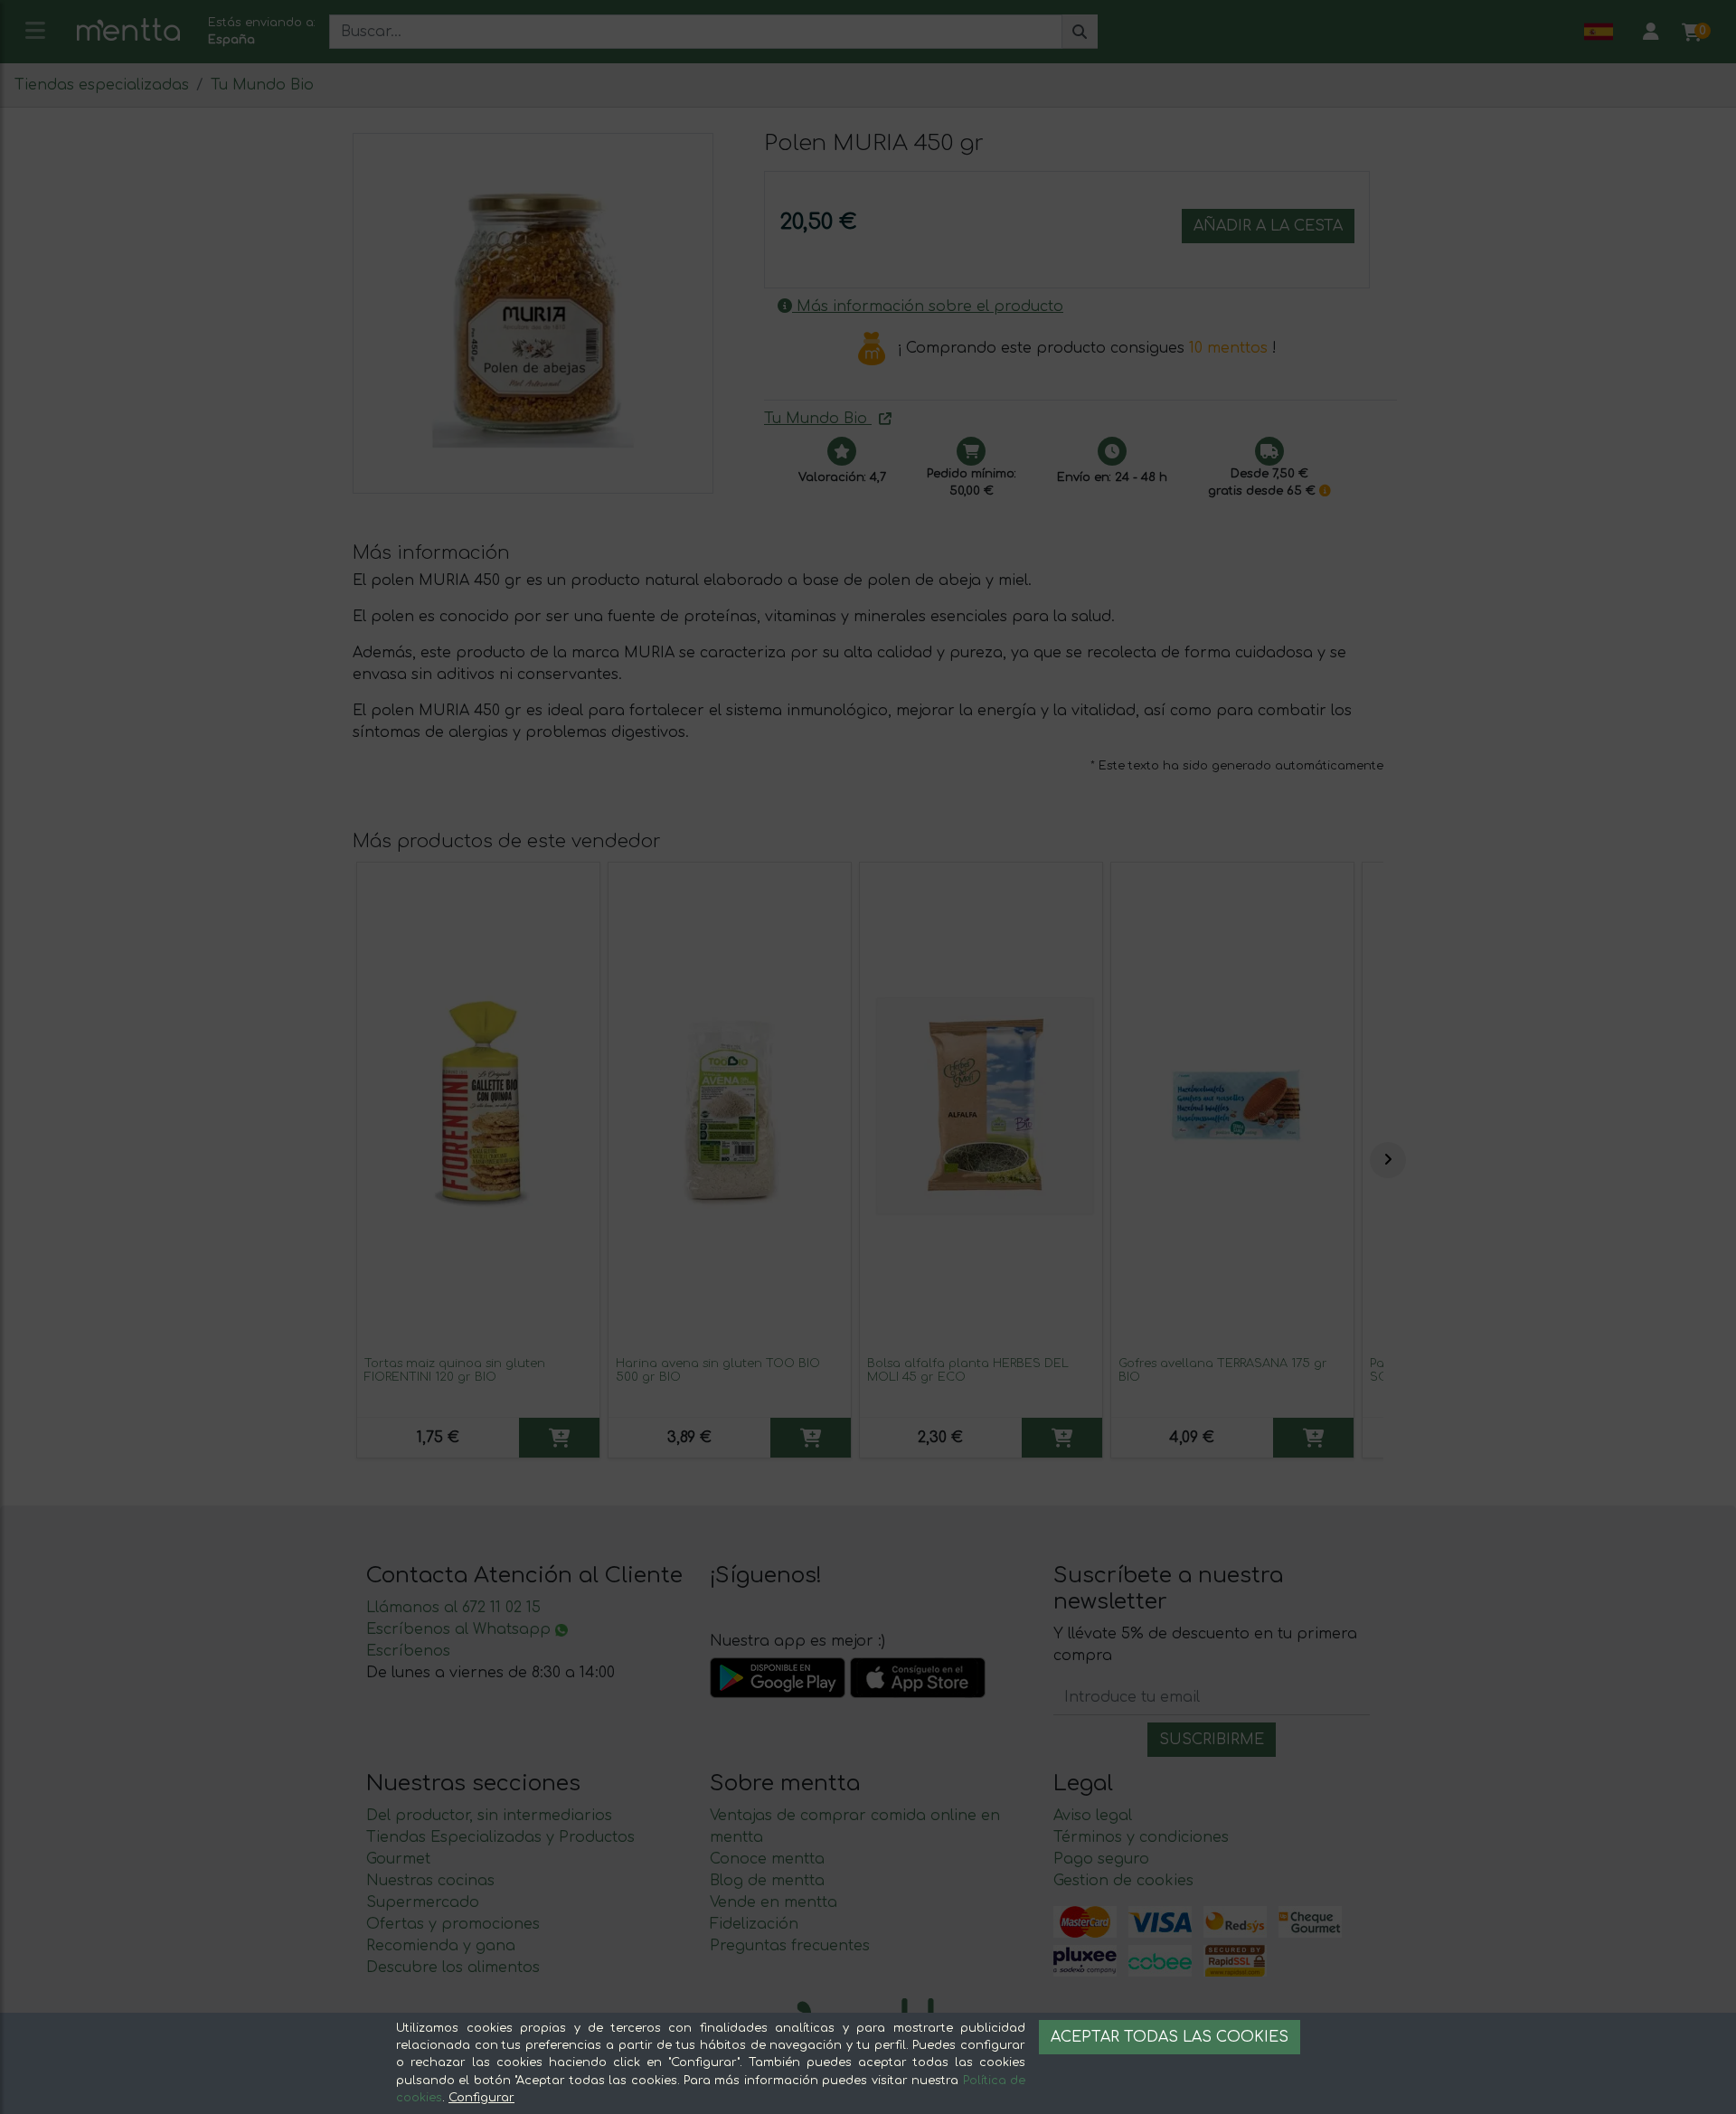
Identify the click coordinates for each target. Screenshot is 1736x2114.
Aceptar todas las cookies (1170, 2037)
